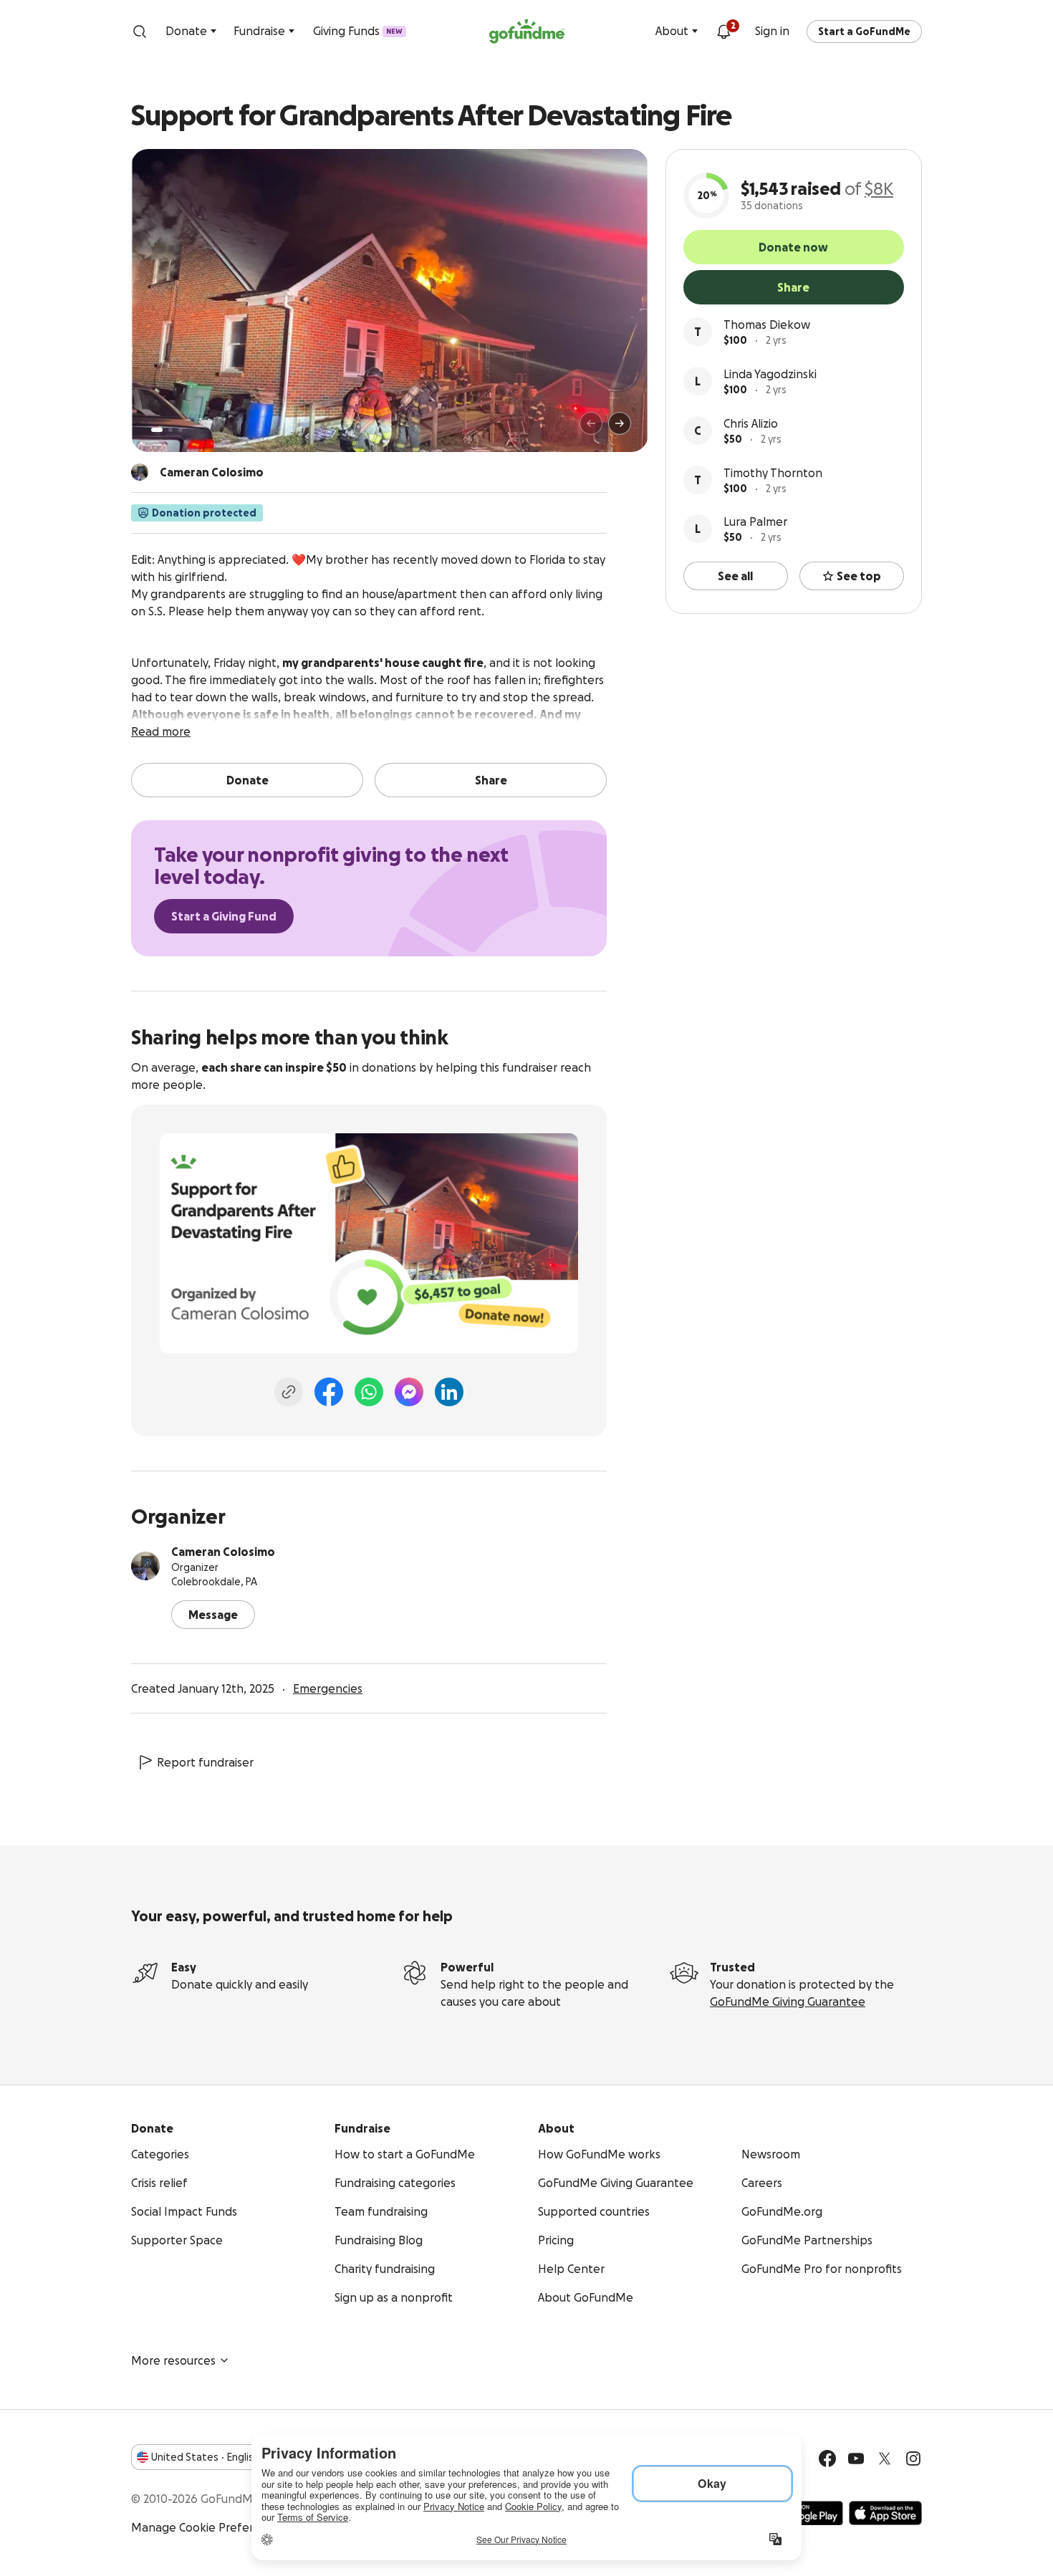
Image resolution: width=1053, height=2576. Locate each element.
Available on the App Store (885, 2513)
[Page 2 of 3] (170, 430)
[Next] (620, 423)
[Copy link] (289, 1392)
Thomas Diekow (767, 325)
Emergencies (328, 1688)
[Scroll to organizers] (140, 472)
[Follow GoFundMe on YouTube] (856, 2459)
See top (859, 576)
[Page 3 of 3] (181, 430)
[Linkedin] (449, 1392)
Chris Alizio (751, 423)
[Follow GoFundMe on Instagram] (913, 2459)
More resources (173, 2360)
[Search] (140, 32)
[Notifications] (723, 32)
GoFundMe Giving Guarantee (788, 2001)
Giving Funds (358, 31)
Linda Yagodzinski (770, 374)
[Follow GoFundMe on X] (885, 2459)
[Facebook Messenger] (409, 1392)
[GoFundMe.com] (527, 32)
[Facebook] (329, 1392)
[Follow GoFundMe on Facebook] (827, 2459)
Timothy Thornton (773, 473)
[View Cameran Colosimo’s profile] (145, 1566)
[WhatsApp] (369, 1392)
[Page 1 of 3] (157, 430)
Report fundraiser (205, 1762)
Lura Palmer (755, 522)
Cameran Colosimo (223, 1552)
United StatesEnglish (205, 2457)
